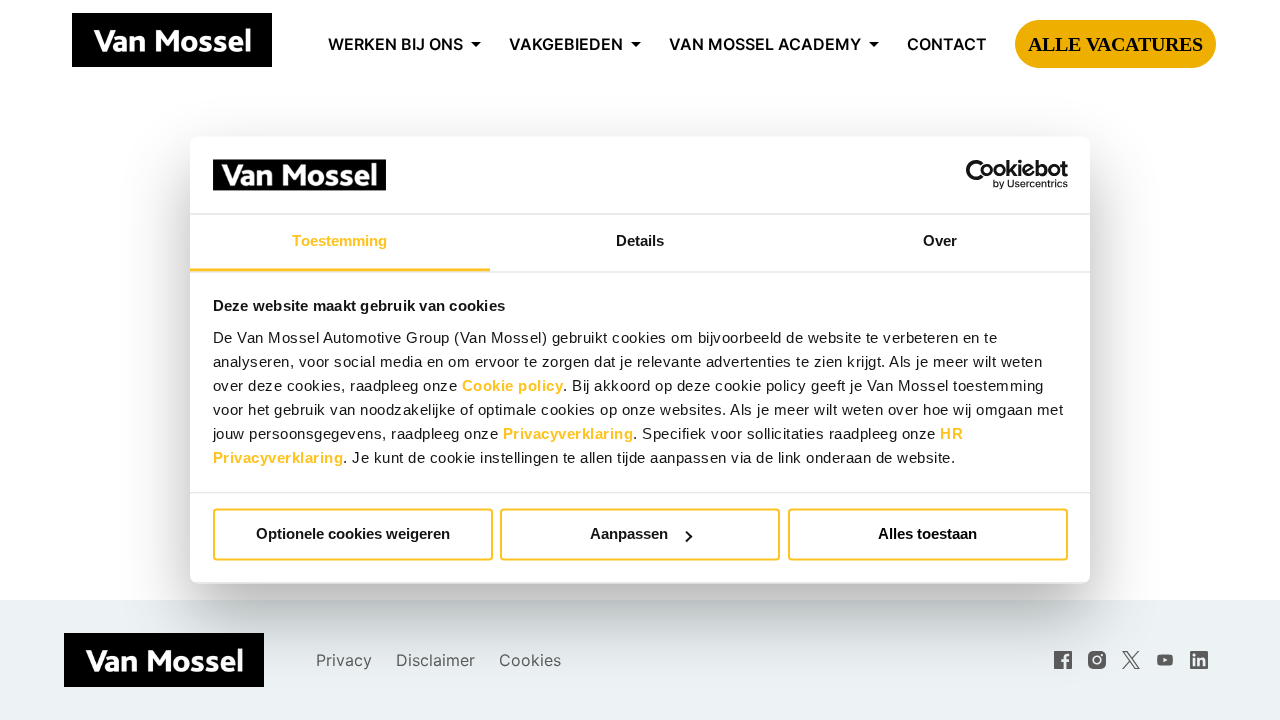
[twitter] (1131, 660)
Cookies (530, 660)
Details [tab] (640, 240)
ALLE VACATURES (1115, 44)
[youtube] (1165, 660)
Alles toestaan (927, 534)
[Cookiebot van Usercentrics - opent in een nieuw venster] (980, 175)
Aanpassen (629, 534)
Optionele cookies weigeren (353, 534)
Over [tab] (940, 240)
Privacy (344, 660)
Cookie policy (513, 385)
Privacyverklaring (568, 433)
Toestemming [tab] (339, 240)
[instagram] (1097, 660)
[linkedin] (1199, 660)
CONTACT (947, 44)
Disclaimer (435, 660)
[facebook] (1063, 660)
